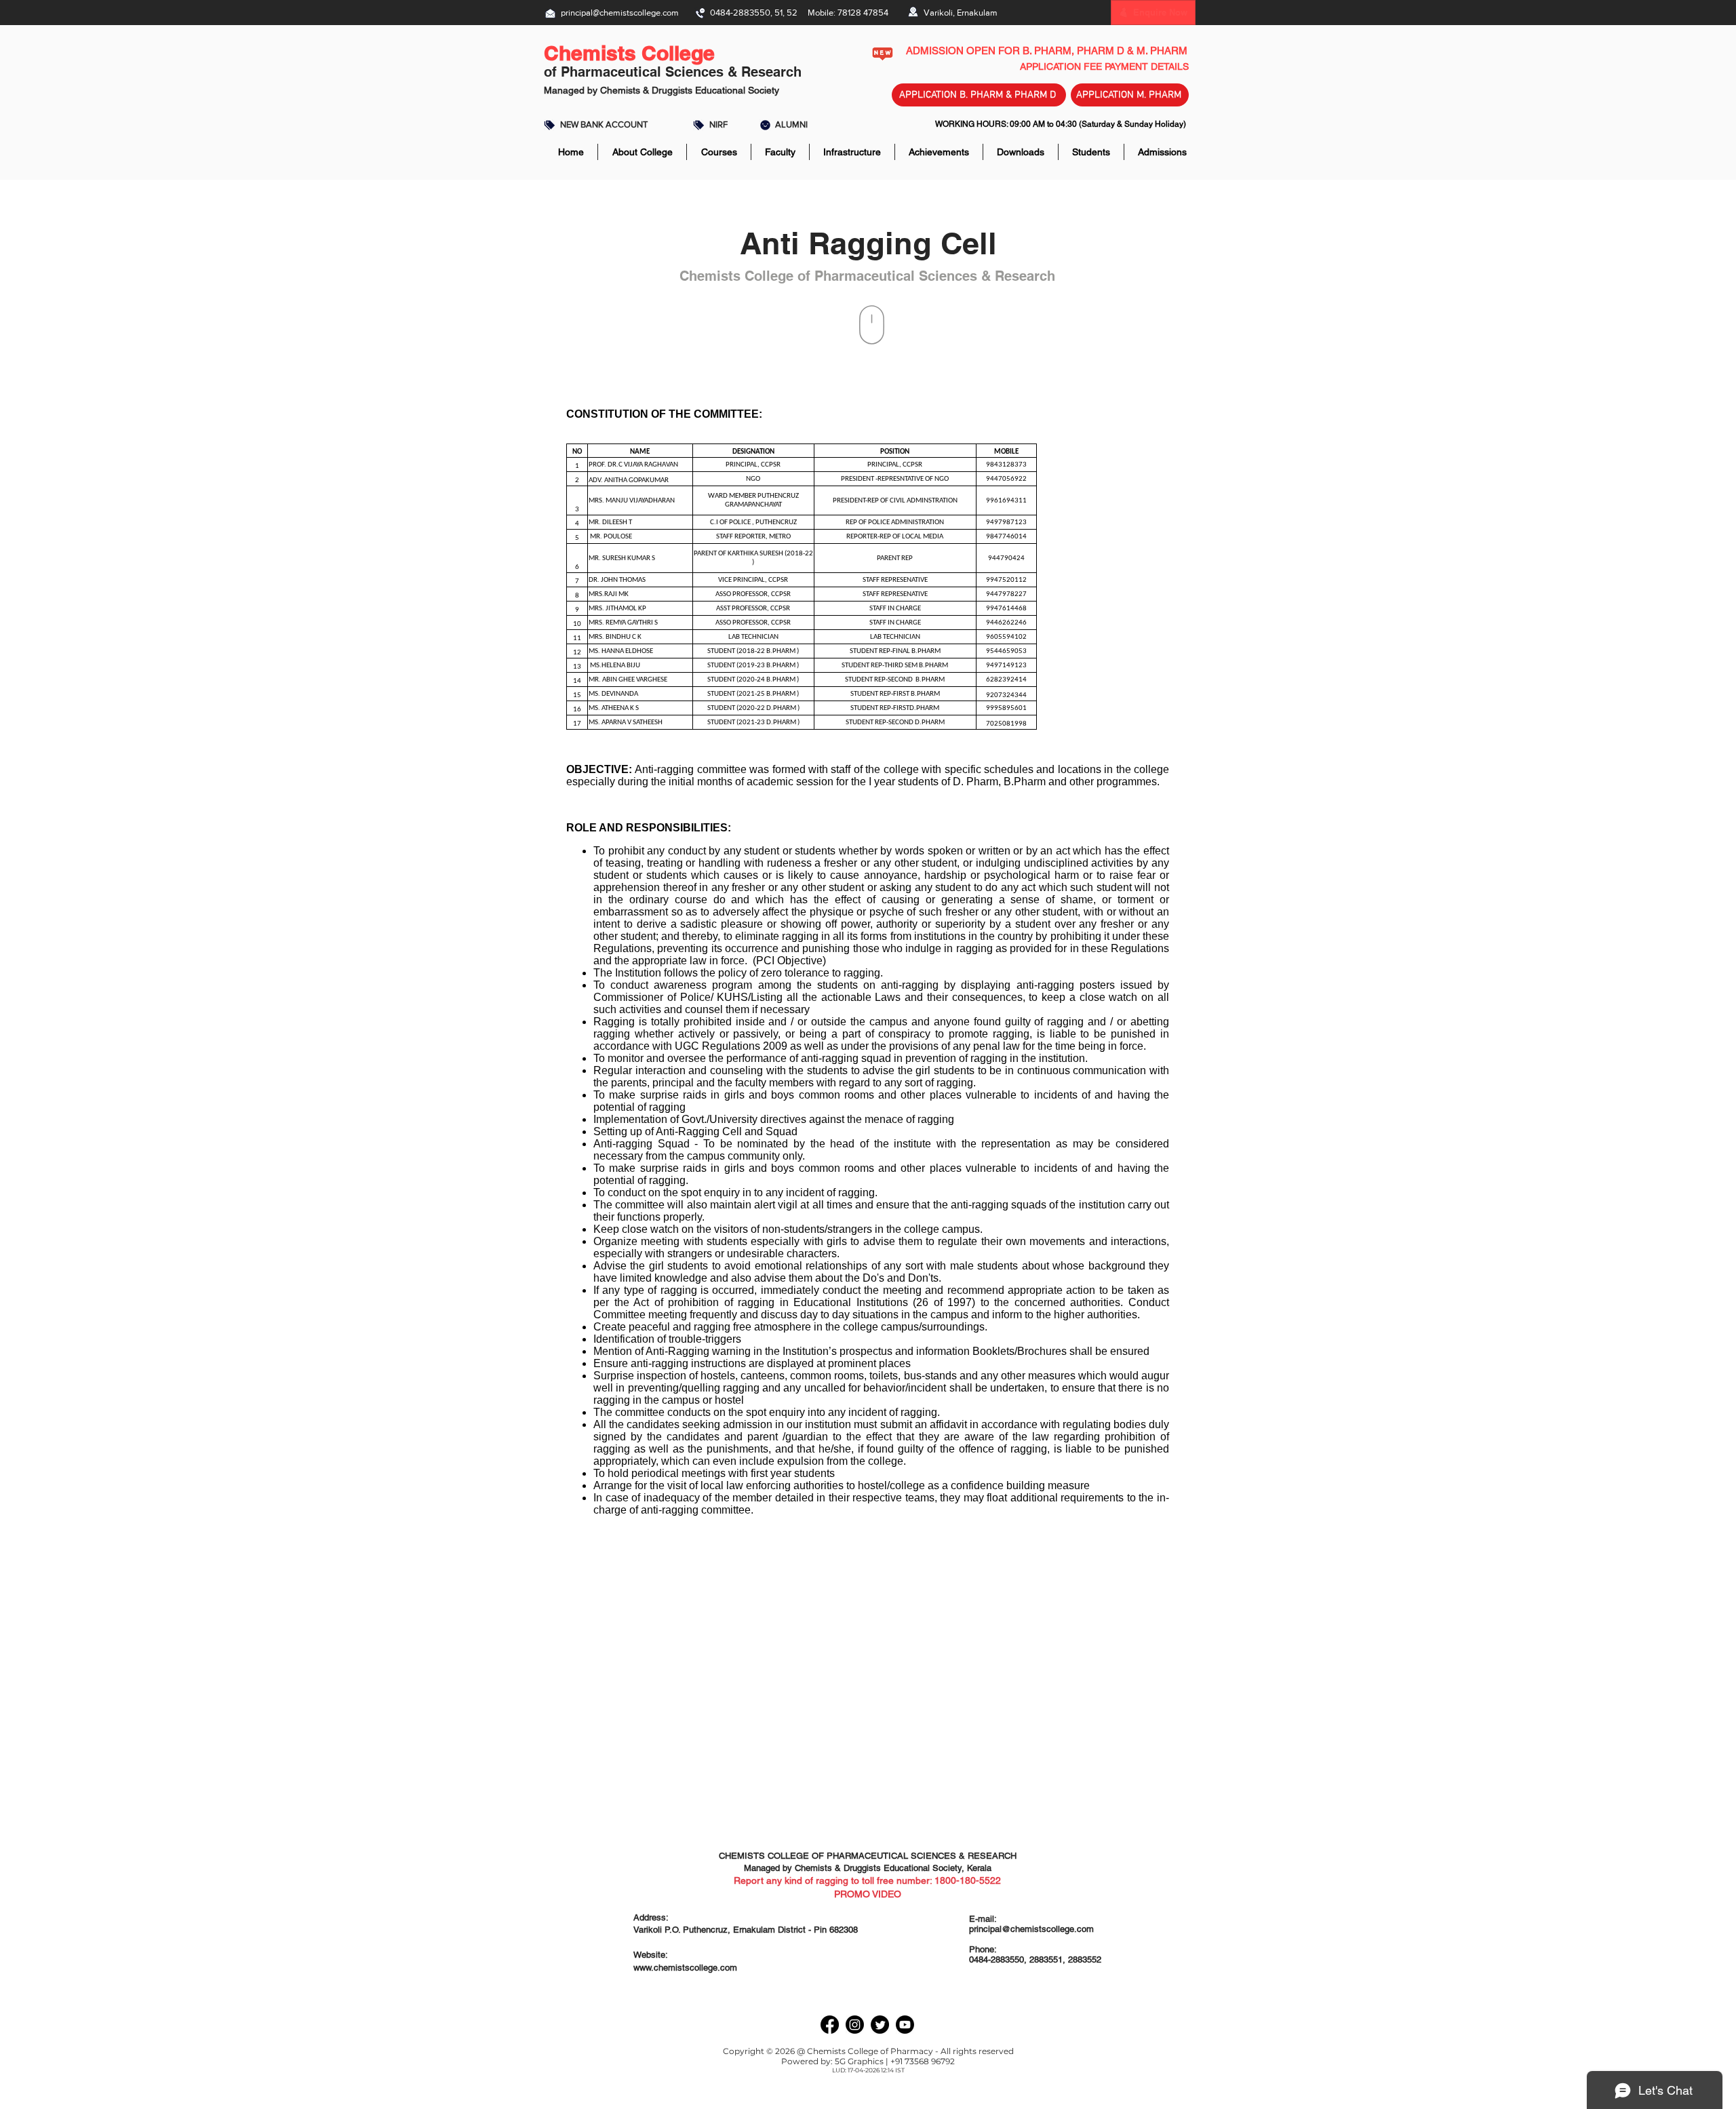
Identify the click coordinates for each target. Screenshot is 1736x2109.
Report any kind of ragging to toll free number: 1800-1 (849, 1880)
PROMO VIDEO (868, 1894)
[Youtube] (905, 2025)
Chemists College (629, 53)
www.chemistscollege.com (685, 1968)
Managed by (571, 90)
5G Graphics (859, 2061)
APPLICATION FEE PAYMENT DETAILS (1104, 66)
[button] (1160, 12)
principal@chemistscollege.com (620, 13)
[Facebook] (830, 2025)
